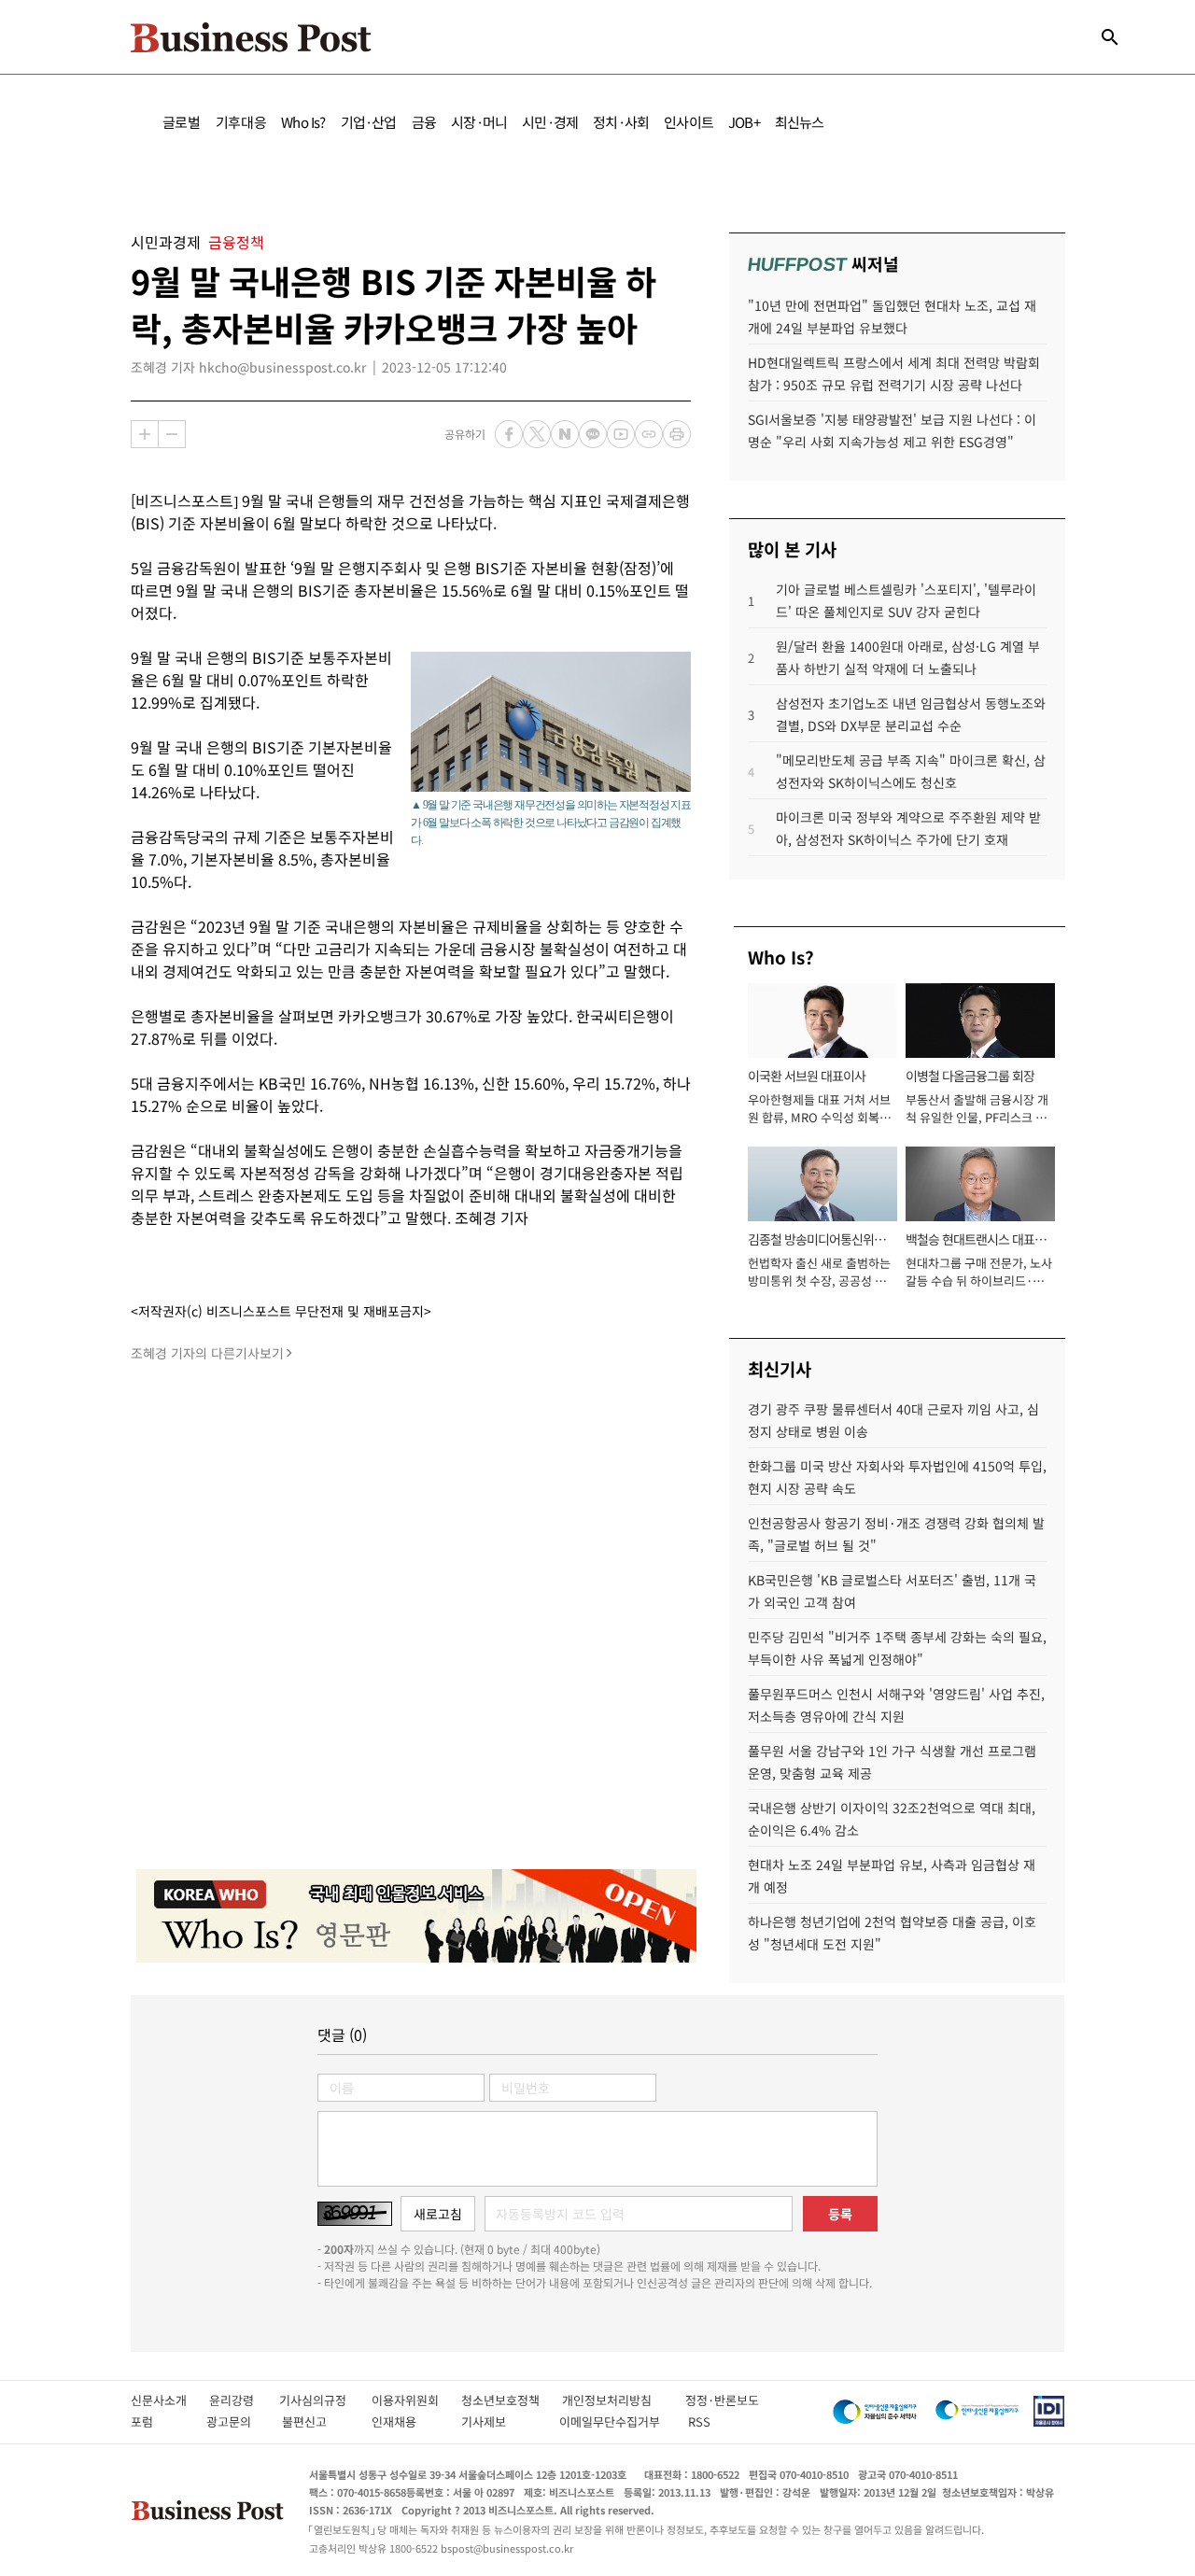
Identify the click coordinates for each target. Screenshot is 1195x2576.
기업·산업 (369, 122)
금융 (424, 122)
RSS (699, 2421)
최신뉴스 (800, 122)
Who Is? (303, 122)
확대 (145, 434)
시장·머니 (479, 122)
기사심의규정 (325, 2400)
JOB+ (744, 122)
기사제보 (500, 2421)
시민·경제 (550, 122)
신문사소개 (170, 2400)
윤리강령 (244, 2400)
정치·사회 (621, 122)
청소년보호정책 (512, 2400)
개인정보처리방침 (624, 2400)
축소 (172, 434)
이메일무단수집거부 (614, 2421)
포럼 (159, 2421)
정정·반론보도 (722, 2400)
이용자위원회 (416, 2400)
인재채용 (407, 2421)
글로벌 (182, 122)
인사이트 (689, 122)
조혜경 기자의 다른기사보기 (207, 1353)
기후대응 (241, 122)
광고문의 (234, 2421)
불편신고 (317, 2421)
